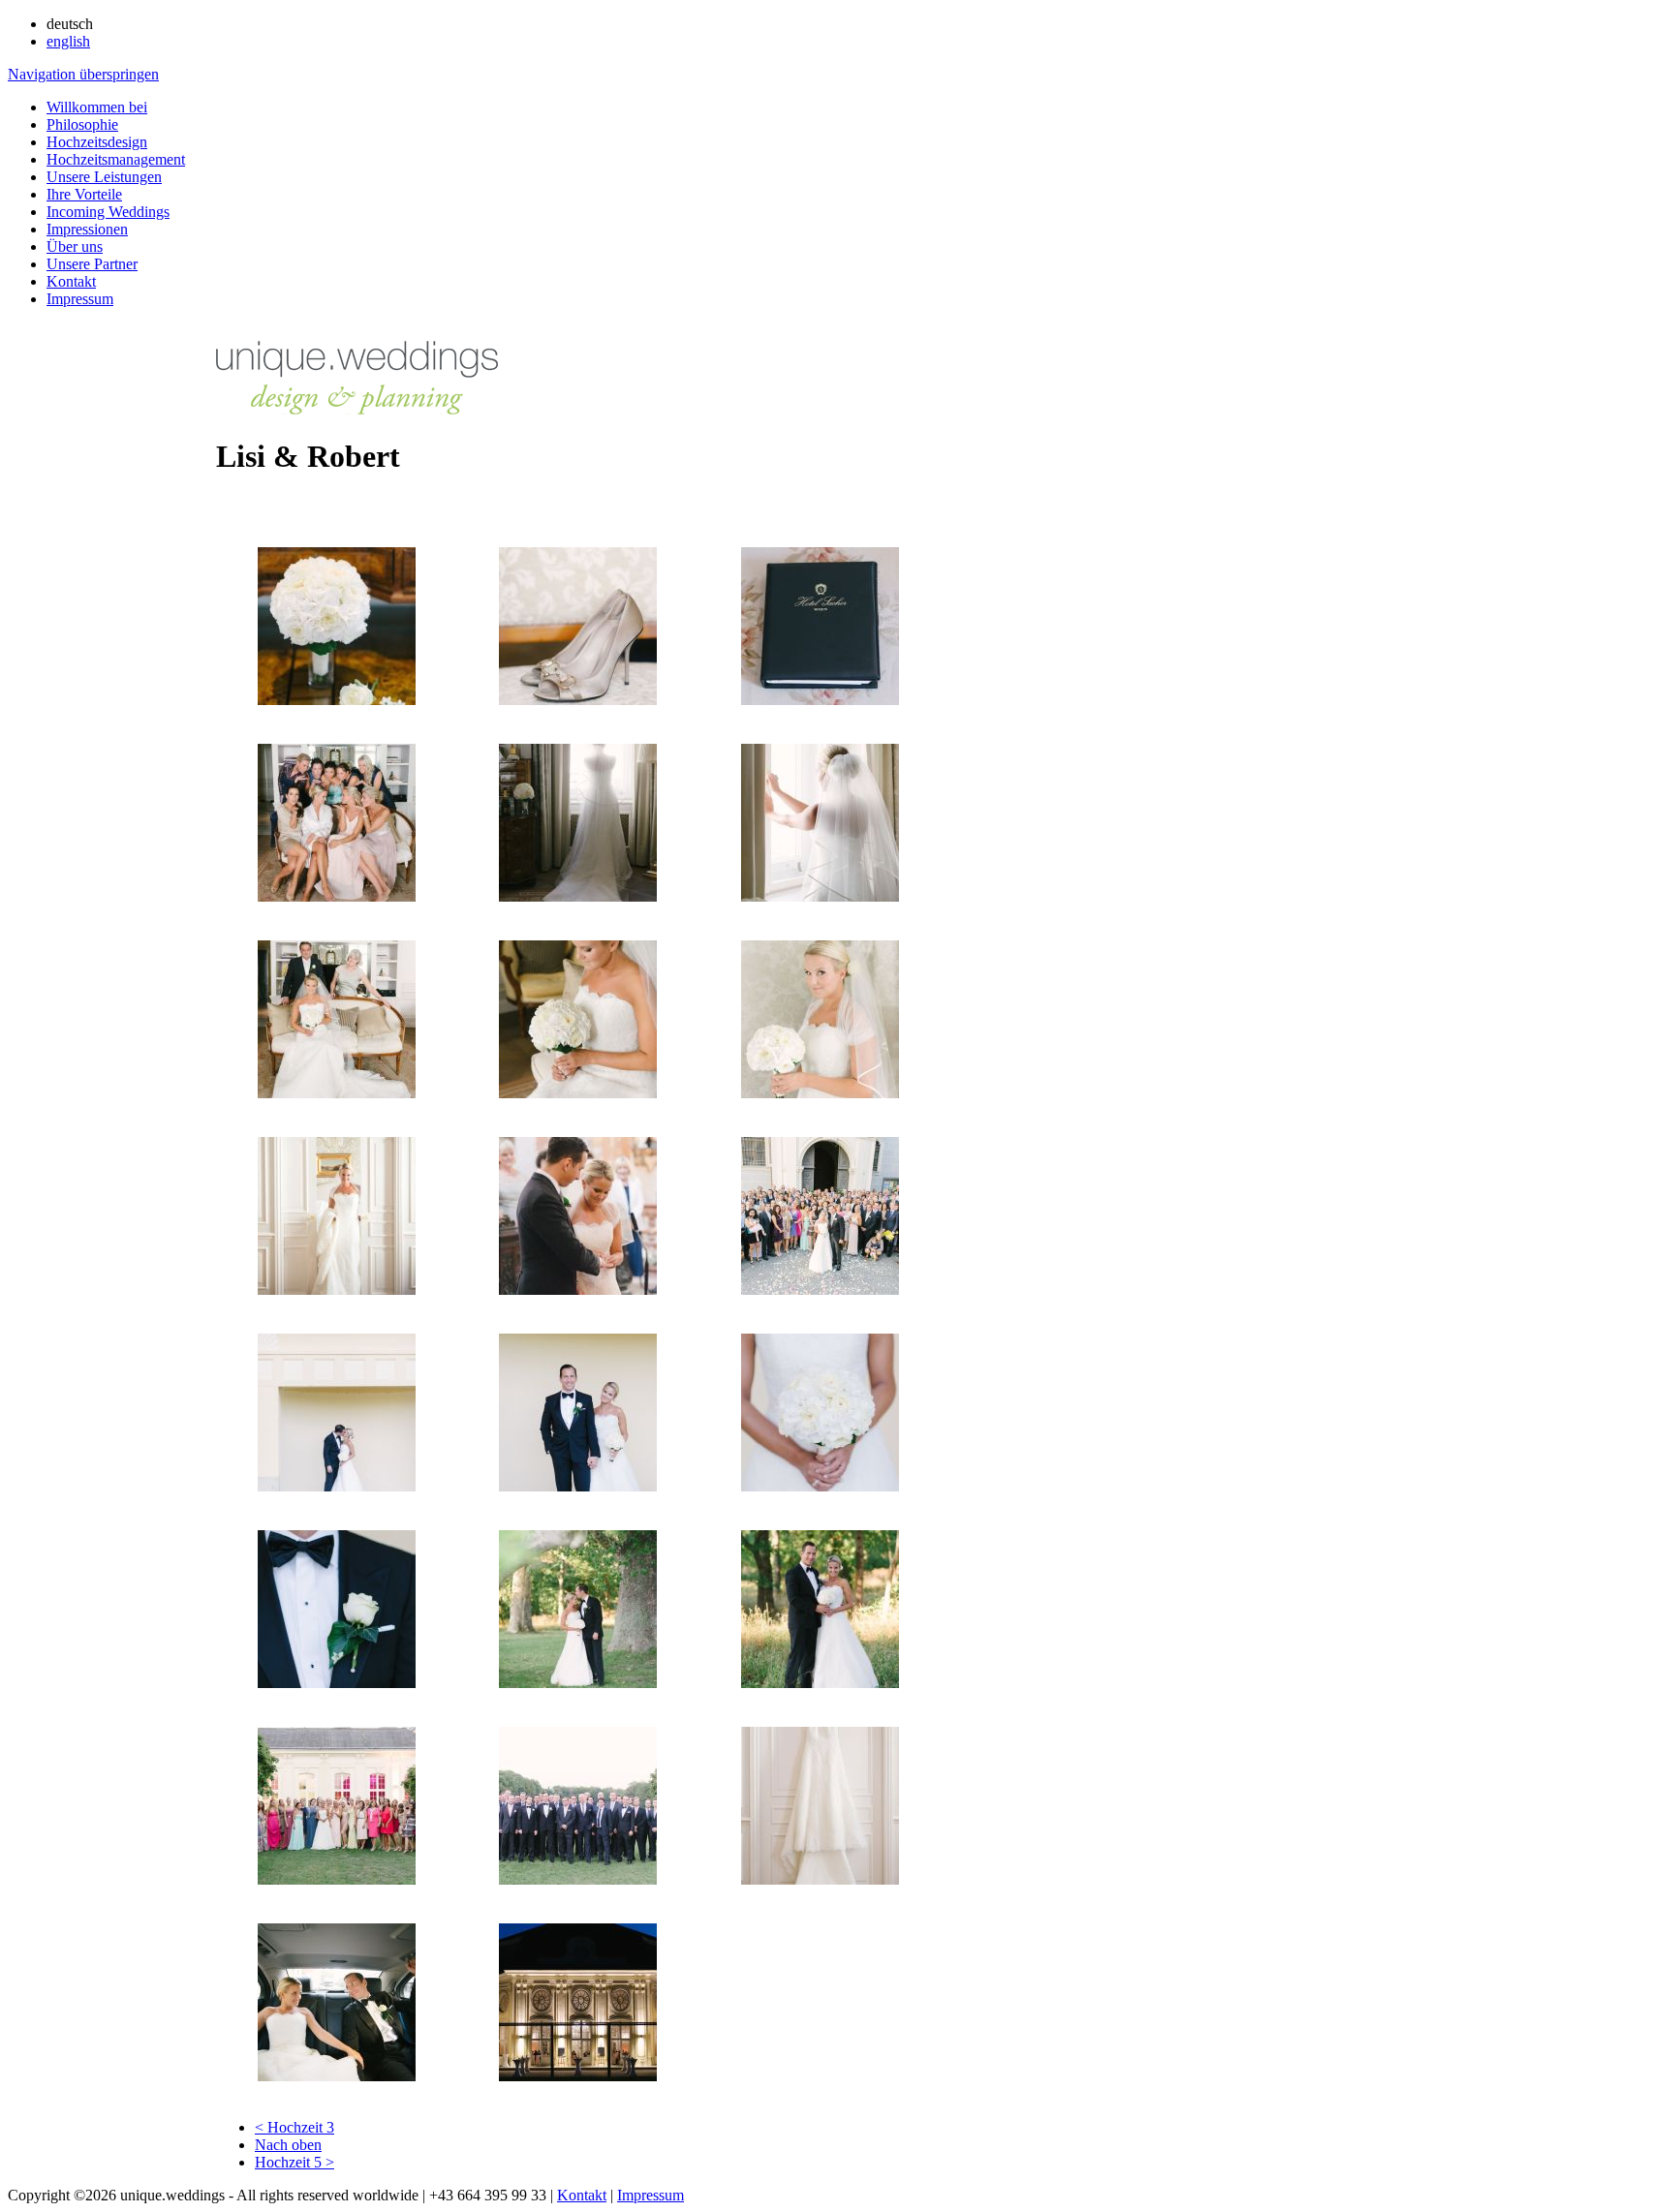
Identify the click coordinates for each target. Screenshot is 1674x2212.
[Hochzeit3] (578, 700)
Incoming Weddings (108, 212)
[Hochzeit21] (578, 1879)
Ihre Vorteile (84, 194)
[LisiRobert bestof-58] (337, 2076)
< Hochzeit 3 (294, 2127)
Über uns (75, 246)
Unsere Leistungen (104, 177)
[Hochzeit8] (337, 1093)
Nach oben (288, 2145)
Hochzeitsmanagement (116, 159)
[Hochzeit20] (337, 1879)
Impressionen (87, 229)
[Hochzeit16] (820, 1486)
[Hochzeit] (337, 700)
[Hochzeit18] (578, 1683)
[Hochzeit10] (820, 1093)
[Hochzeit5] (337, 896)
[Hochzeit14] (337, 1486)
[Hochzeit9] (578, 1093)
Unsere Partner (92, 264)
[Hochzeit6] (578, 896)
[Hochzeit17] (337, 1683)
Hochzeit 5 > (294, 2162)
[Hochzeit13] (820, 1290)
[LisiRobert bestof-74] (578, 2076)
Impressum (80, 299)
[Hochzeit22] (820, 1879)
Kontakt (71, 281)
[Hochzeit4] (820, 700)
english (68, 41)
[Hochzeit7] (820, 896)
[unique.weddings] (357, 409)
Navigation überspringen (83, 74)
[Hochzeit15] (578, 1486)
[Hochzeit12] (578, 1290)
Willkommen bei (97, 107)
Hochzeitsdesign (97, 142)
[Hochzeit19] (820, 1683)
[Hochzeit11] (337, 1290)
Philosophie (82, 124)
